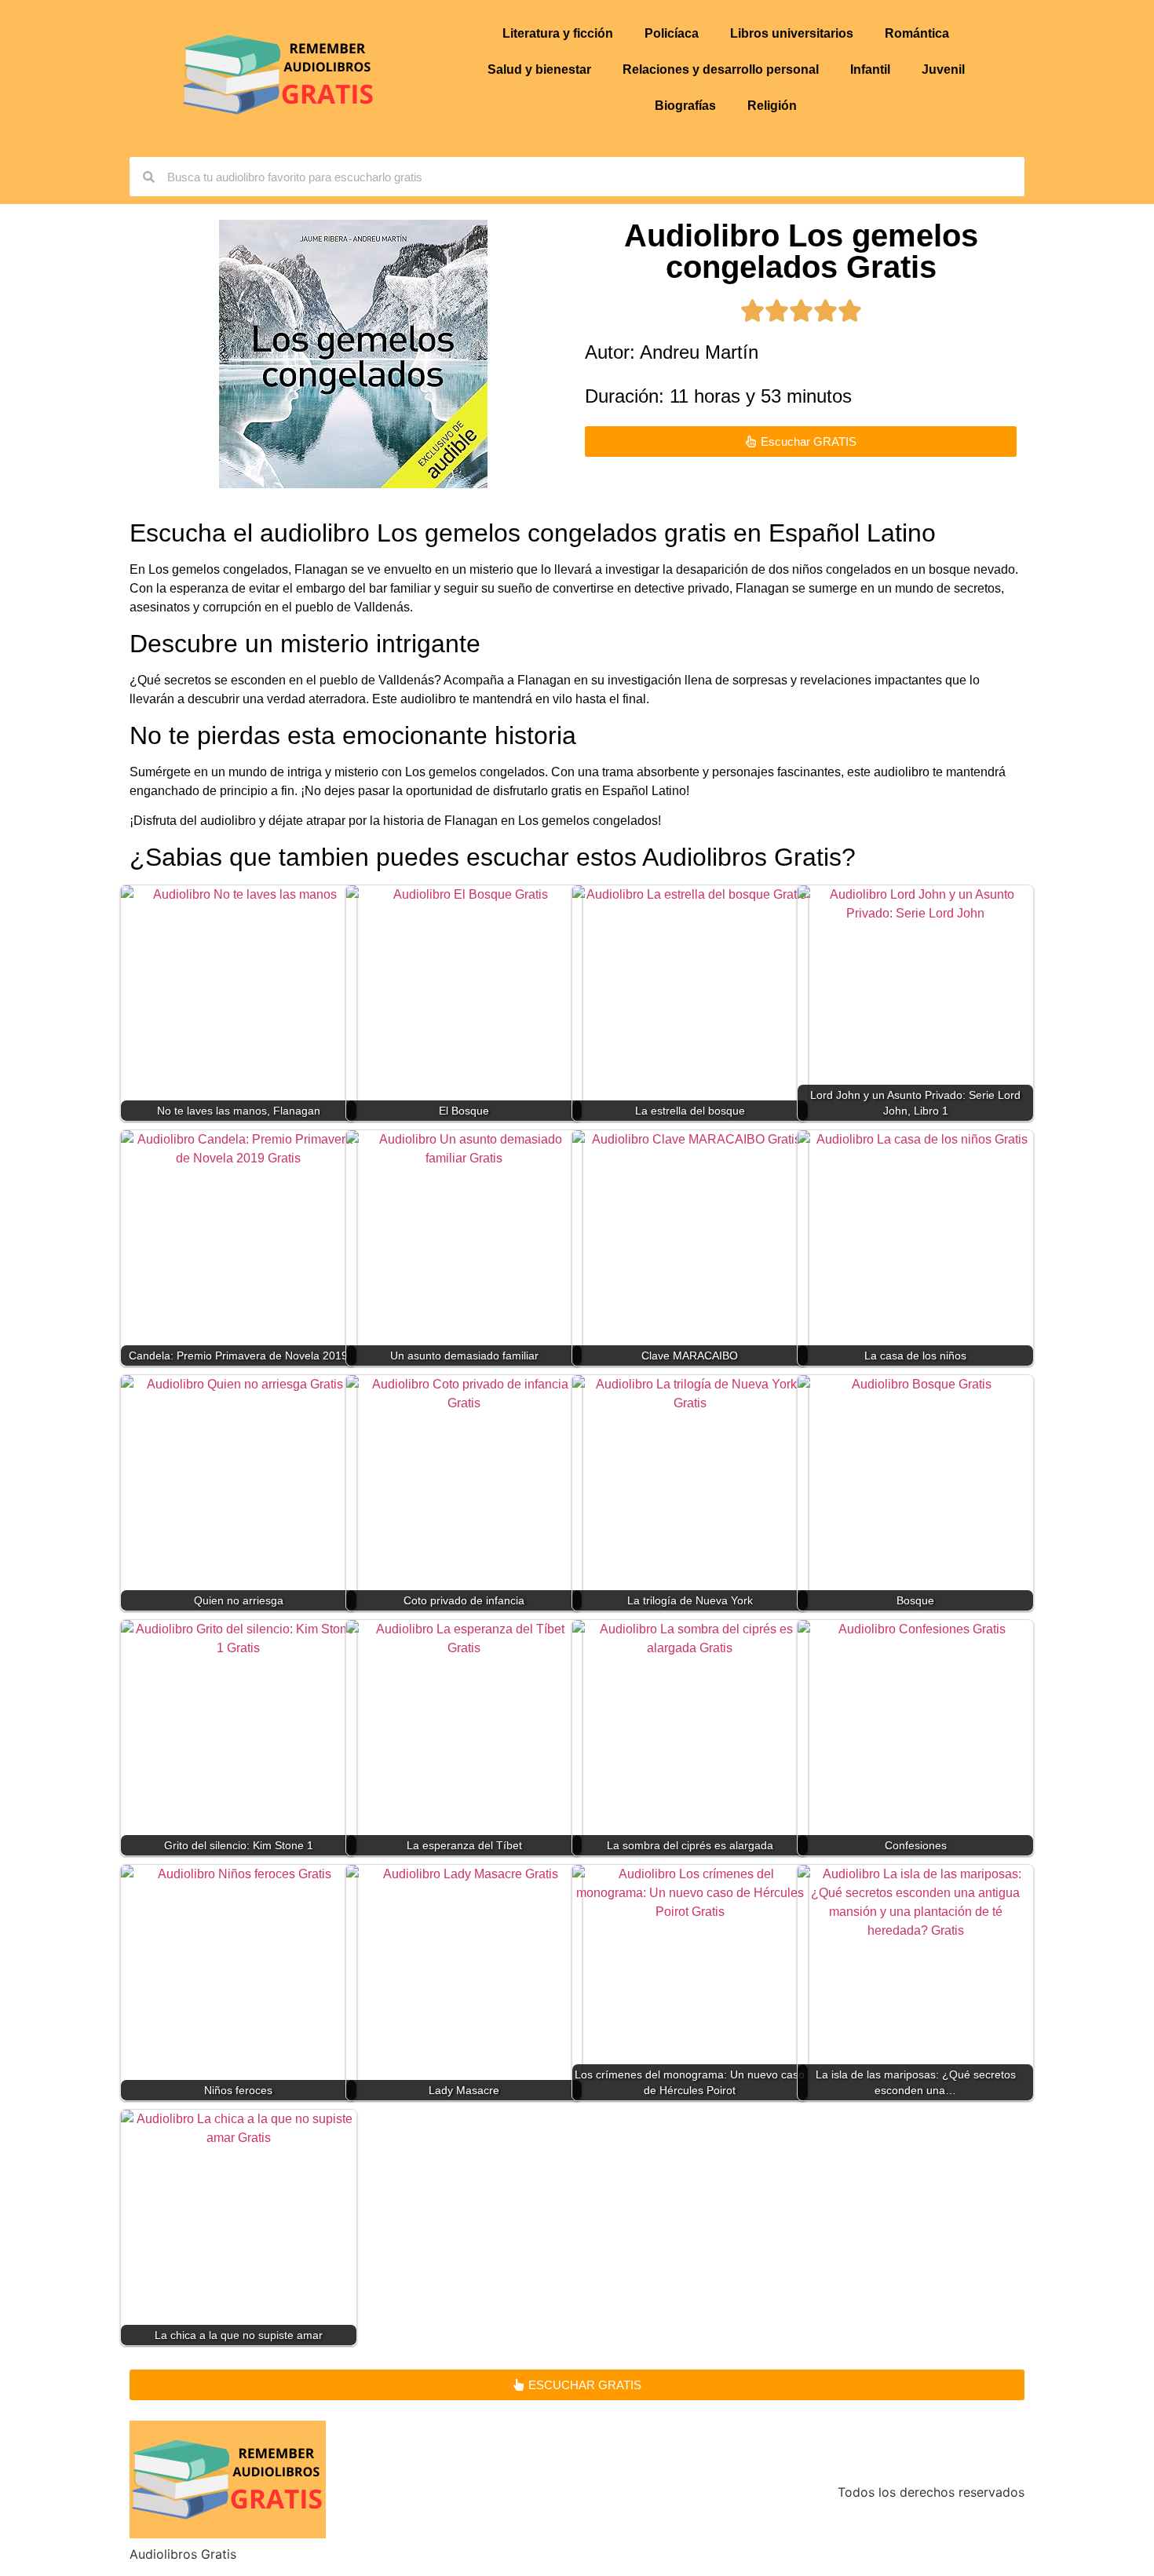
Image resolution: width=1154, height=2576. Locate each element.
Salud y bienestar (539, 69)
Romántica (917, 33)
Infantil (870, 69)
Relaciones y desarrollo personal (721, 69)
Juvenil (943, 69)
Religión (772, 106)
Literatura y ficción (558, 33)
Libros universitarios (792, 33)
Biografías (685, 106)
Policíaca (672, 33)
